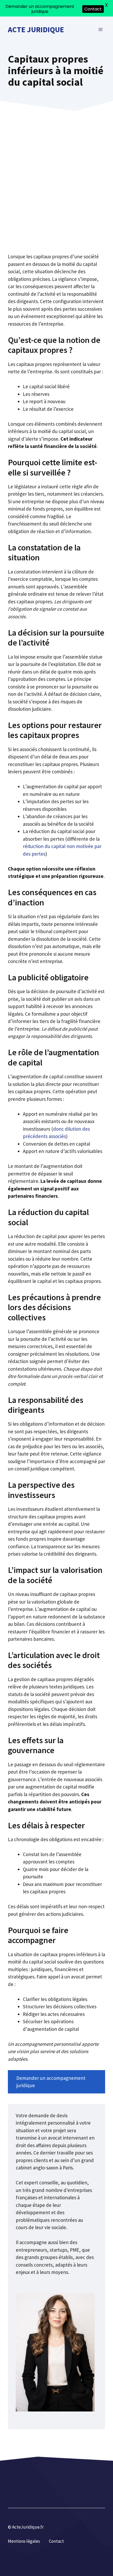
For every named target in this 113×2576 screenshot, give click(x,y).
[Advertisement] (56, 194)
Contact (56, 2541)
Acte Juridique (36, 29)
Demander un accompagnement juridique (51, 2082)
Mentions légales (24, 2541)
